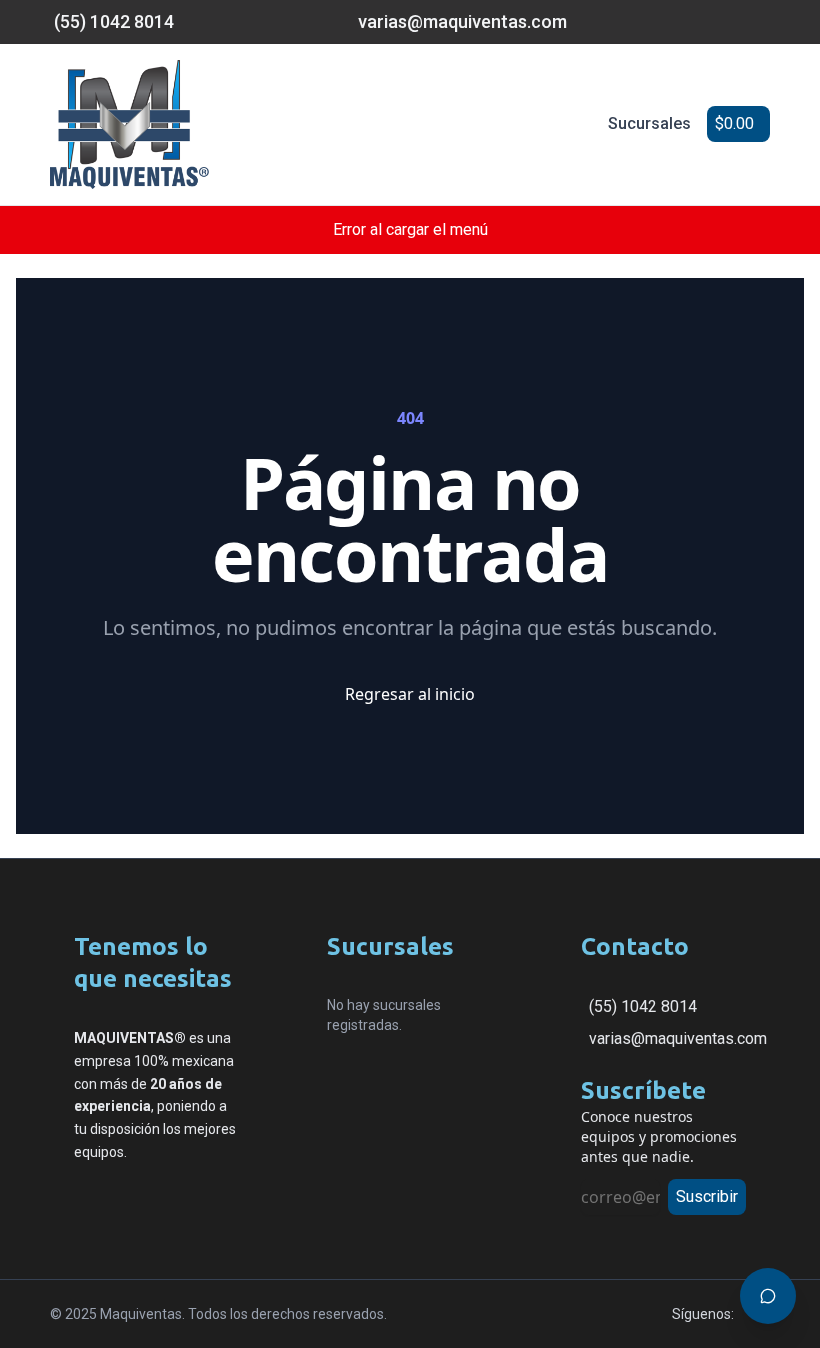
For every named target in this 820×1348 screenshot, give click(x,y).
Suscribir (707, 1196)
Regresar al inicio (410, 694)
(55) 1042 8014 (643, 1006)
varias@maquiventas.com (678, 1038)
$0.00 (734, 123)
